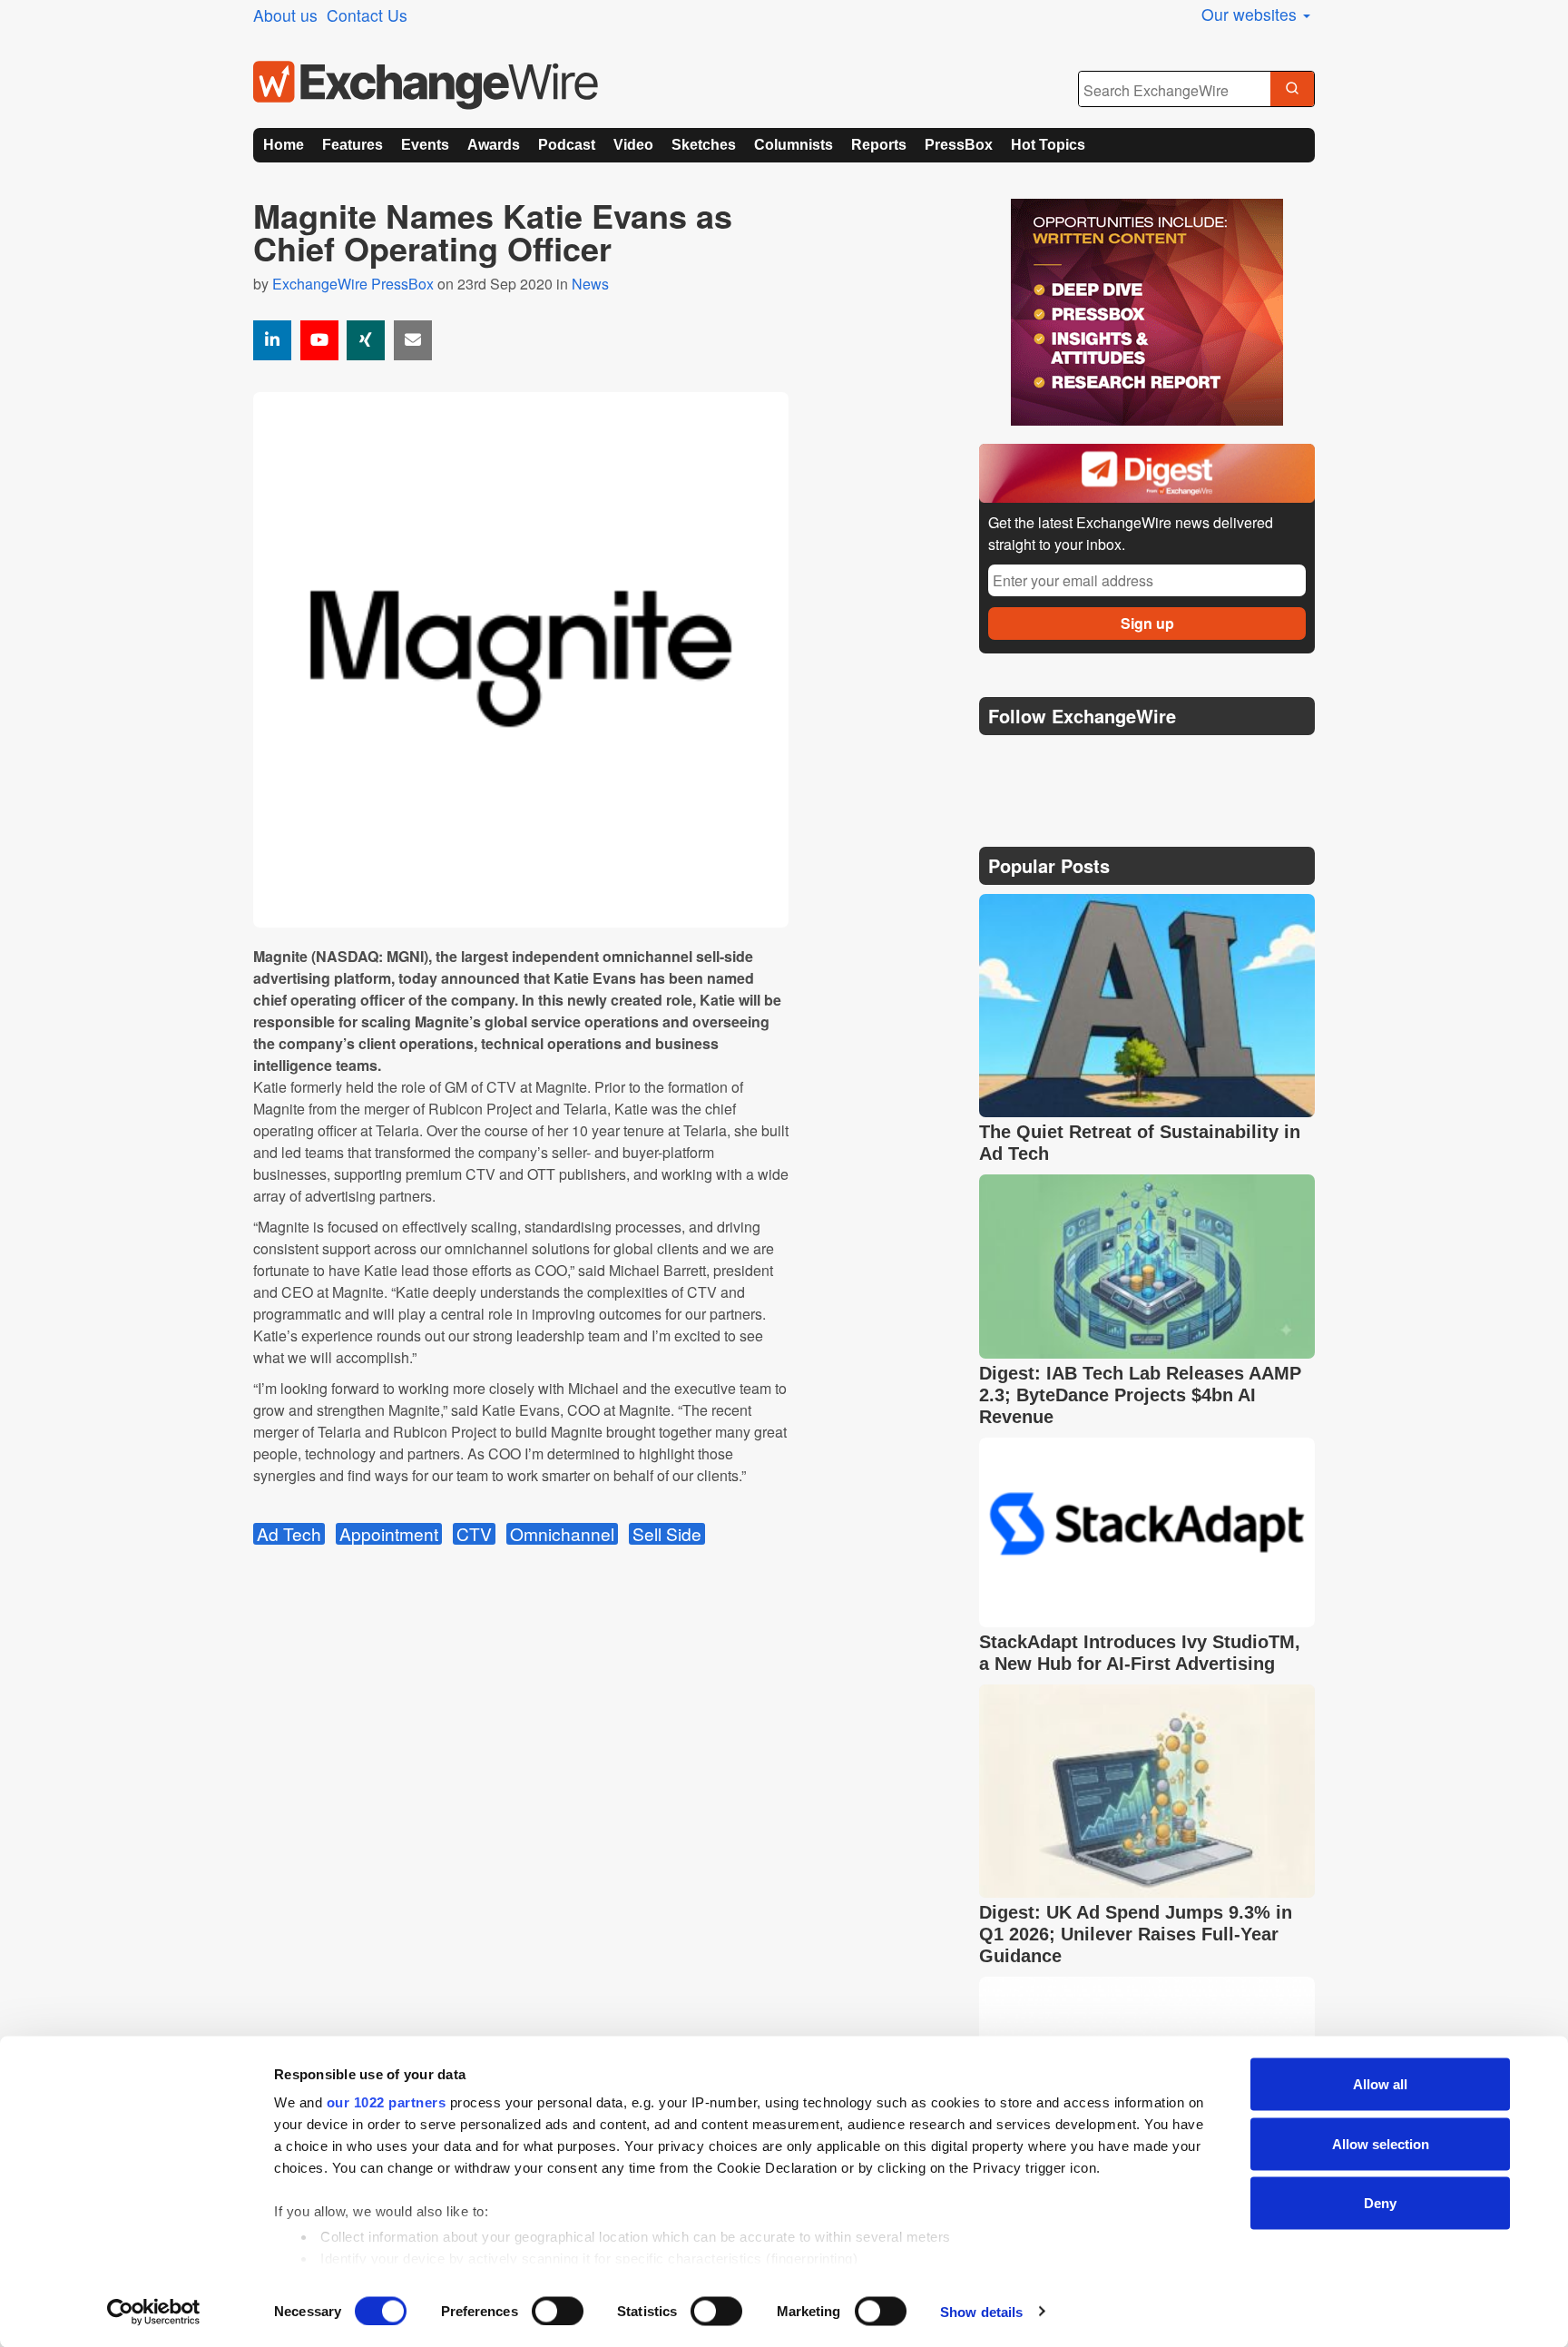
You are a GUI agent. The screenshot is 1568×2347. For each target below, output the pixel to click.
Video (633, 145)
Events (425, 145)
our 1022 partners (387, 2102)
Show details (981, 2311)
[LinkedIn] (1127, 762)
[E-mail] (413, 340)
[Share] (272, 340)
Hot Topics (1048, 145)
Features (353, 145)
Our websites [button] (1251, 14)
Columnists (794, 145)
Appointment (389, 1534)
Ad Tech (289, 1534)
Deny (1380, 2203)
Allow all (1380, 2084)
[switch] (558, 2311)
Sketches (704, 145)
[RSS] (1169, 762)
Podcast (567, 145)
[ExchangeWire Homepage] (426, 85)
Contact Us (367, 15)
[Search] (1292, 90)
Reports (879, 145)
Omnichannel (562, 1534)
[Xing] (366, 340)
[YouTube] (319, 340)
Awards (494, 145)
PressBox (959, 145)
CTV (474, 1534)
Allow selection (1381, 2143)
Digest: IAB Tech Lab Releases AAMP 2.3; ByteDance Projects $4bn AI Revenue (1140, 1395)
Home (284, 145)
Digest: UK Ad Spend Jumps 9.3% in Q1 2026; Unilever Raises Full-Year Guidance (1136, 1934)
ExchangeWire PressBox (353, 284)
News (590, 284)
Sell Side (667, 1534)
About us (285, 15)
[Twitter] (1040, 761)
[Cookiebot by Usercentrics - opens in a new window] (154, 2312)
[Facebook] (1084, 762)
